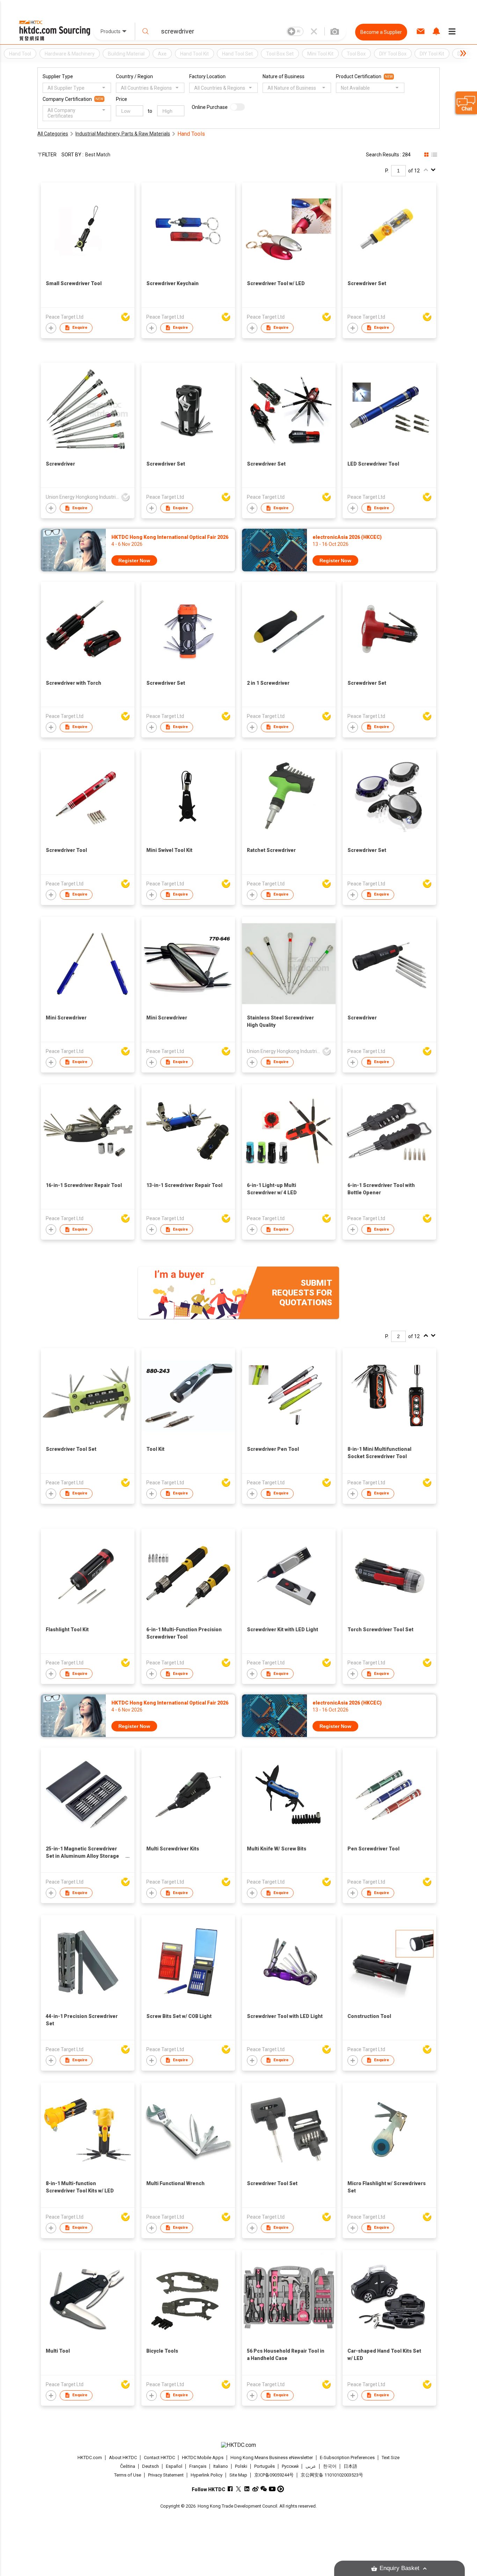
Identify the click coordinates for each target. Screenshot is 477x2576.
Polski (241, 2466)
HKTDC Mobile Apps (203, 2458)
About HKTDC (123, 2458)
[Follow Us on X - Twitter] (239, 2489)
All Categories (53, 134)
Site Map (238, 2475)
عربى (311, 2466)
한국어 (330, 2466)
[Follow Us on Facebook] (230, 2489)
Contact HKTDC (159, 2458)
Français (198, 2466)
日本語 (350, 2466)
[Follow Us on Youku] (281, 2489)
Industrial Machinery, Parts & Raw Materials (123, 134)
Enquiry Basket (399, 2568)
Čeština (128, 2466)
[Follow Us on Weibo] (255, 2489)
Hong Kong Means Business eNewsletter (272, 2458)
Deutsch (151, 2466)
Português (265, 2466)
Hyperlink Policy (207, 2475)
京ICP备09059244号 (274, 2475)
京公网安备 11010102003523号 (332, 2475)
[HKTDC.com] (239, 2445)
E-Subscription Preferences (347, 2458)
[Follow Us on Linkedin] (247, 2489)
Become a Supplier (381, 32)
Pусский (290, 2466)
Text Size (391, 2458)
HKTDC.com (90, 2458)
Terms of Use (128, 2475)
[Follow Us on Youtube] (272, 2489)
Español (174, 2466)
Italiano (221, 2466)
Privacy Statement (166, 2475)
